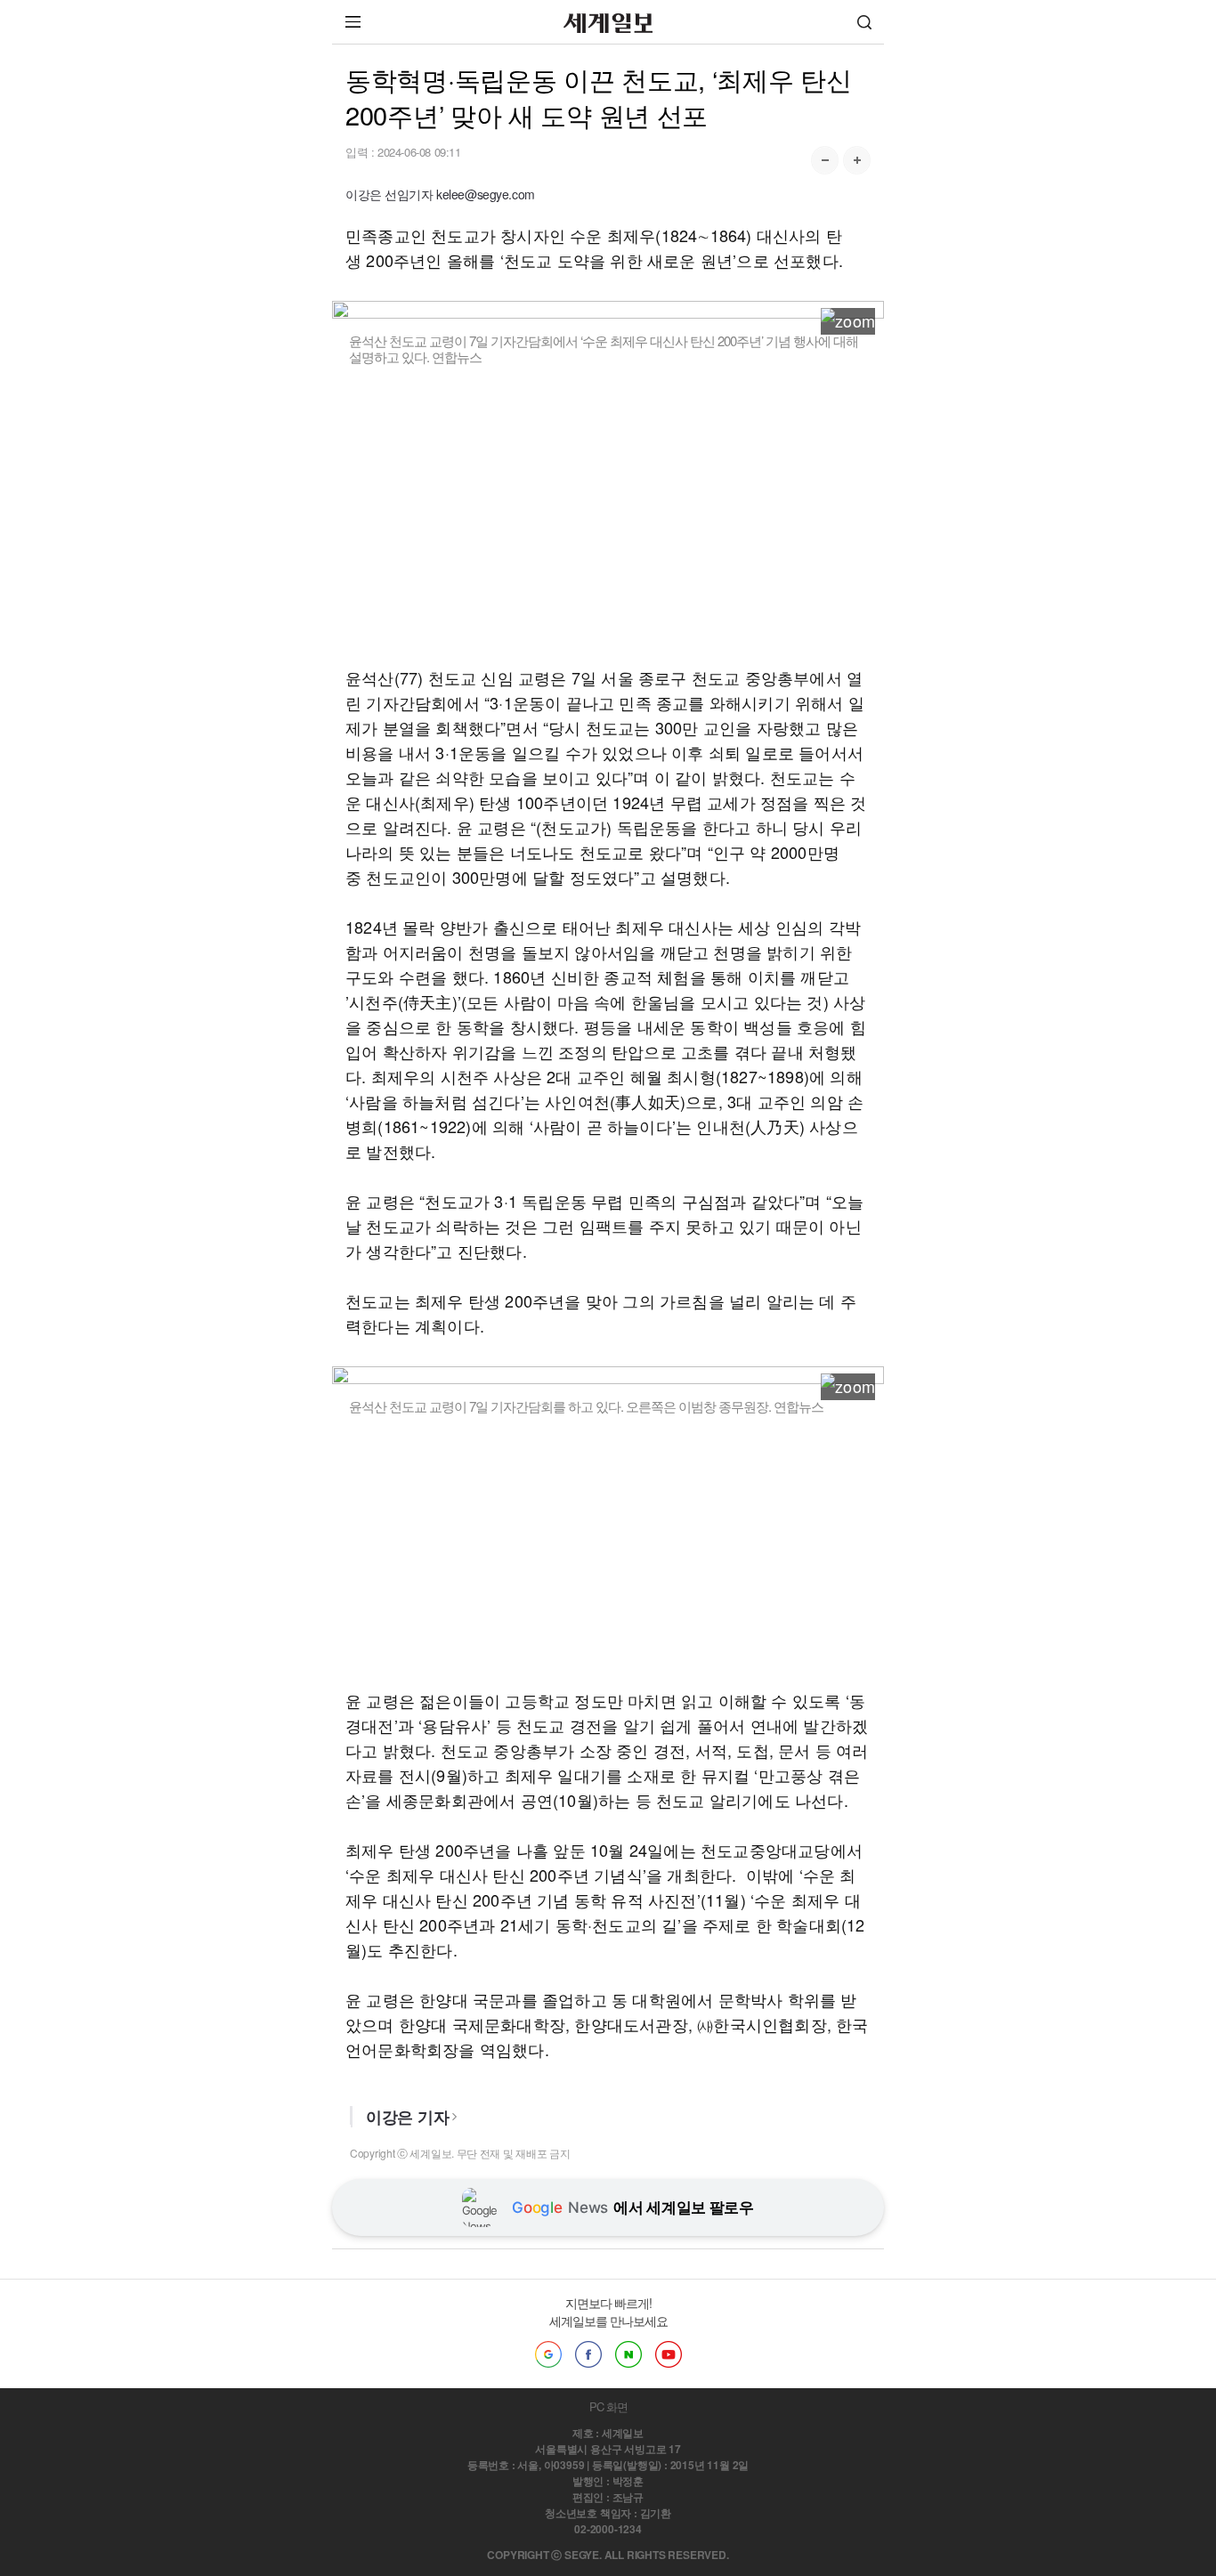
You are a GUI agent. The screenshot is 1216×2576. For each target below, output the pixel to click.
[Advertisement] (608, 515)
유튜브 (669, 2354)
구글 (548, 2354)
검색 (864, 22)
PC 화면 (608, 2406)
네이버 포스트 (628, 2354)
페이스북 (588, 2354)
